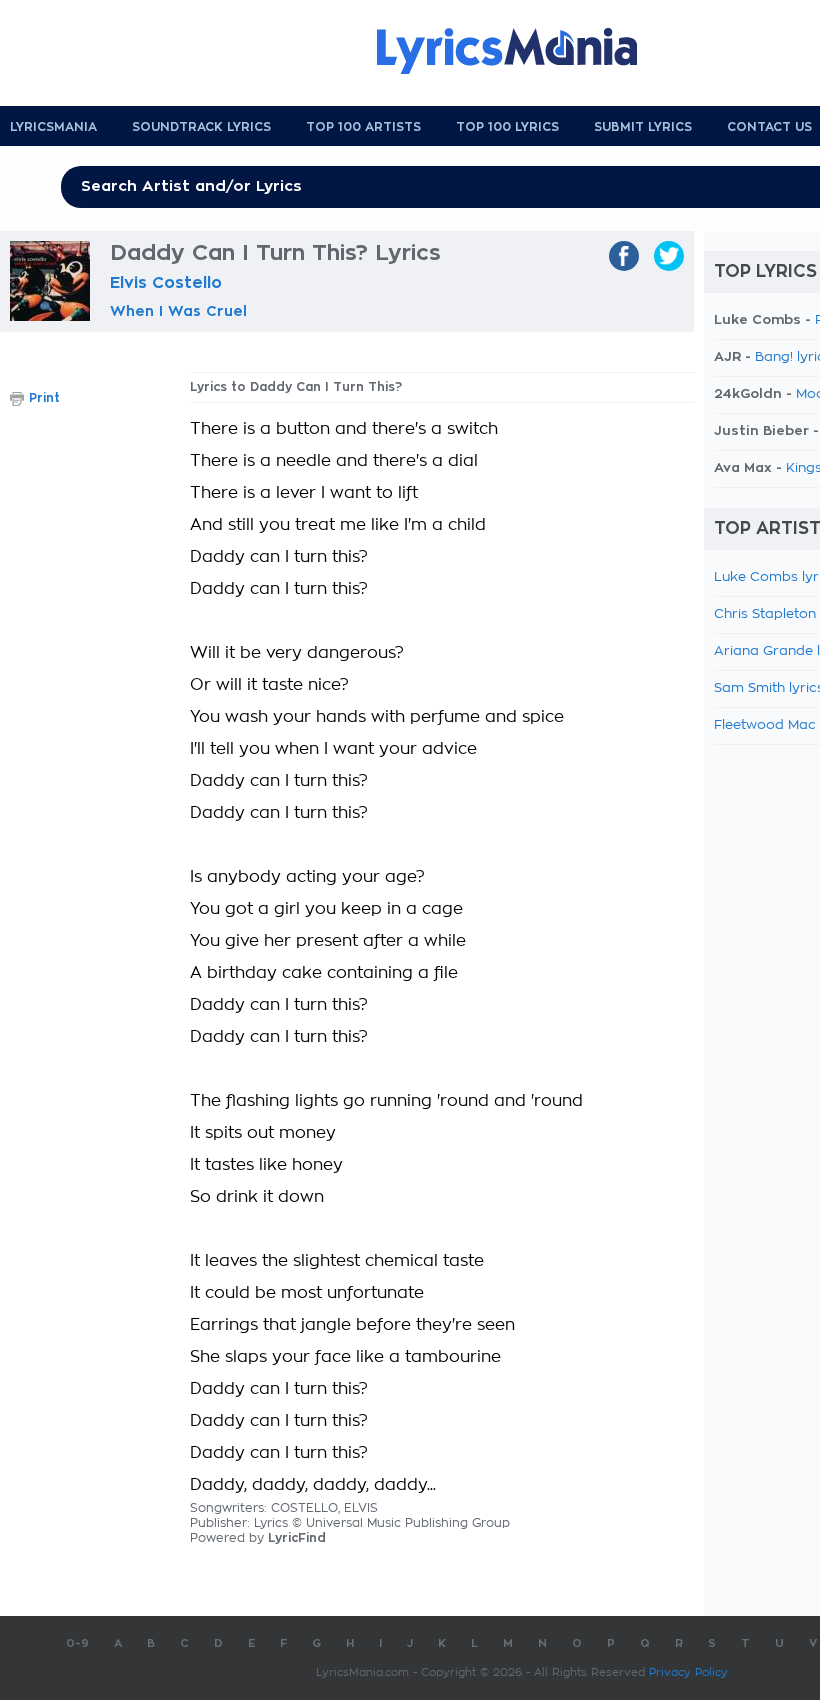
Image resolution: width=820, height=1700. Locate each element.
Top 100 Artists (363, 127)
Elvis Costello (166, 283)
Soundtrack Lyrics (201, 127)
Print (44, 398)
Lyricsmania (53, 127)
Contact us (769, 127)
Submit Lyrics (643, 127)
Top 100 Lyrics (507, 127)
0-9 (77, 1643)
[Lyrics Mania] (522, 51)
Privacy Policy (688, 1672)
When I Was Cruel (178, 311)
